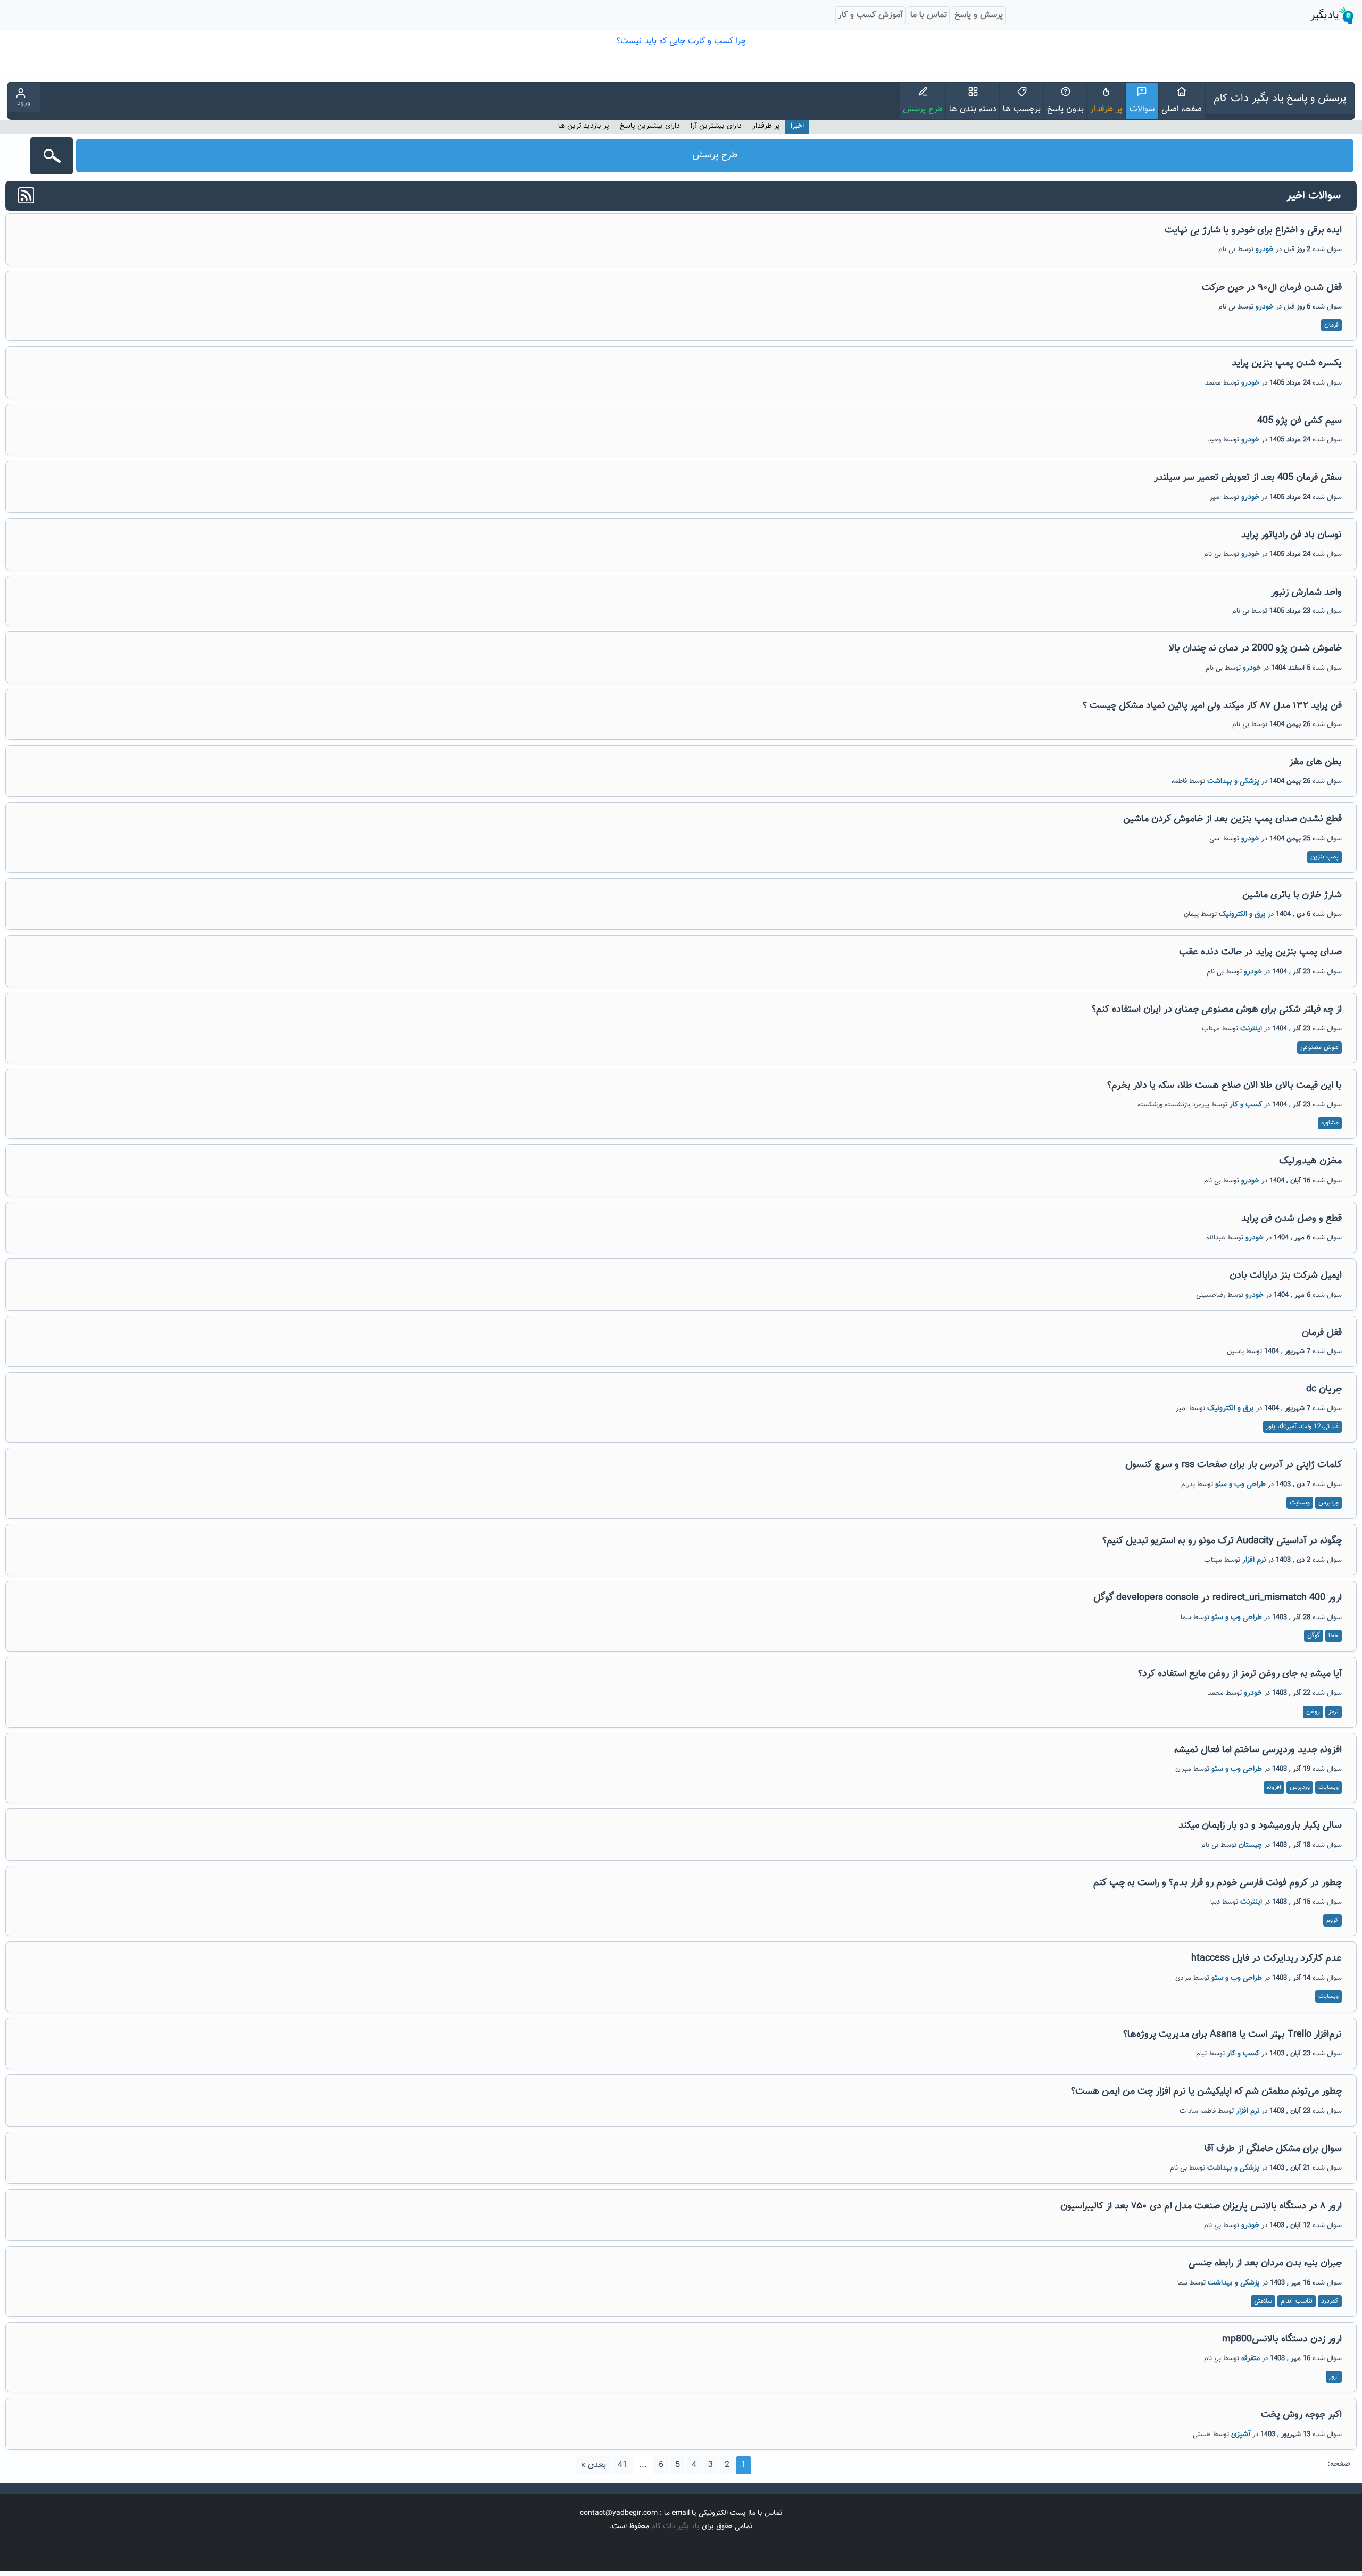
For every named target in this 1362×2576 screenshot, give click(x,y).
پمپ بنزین (1324, 857)
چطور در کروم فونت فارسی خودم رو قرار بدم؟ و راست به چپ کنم (1218, 1883)
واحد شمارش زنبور (1306, 593)
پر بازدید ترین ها (584, 126)
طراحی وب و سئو (1240, 1485)
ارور (1334, 2377)
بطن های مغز (1315, 762)
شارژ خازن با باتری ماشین (1292, 895)
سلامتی (1263, 2301)
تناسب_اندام (1297, 2301)
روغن (1313, 1712)
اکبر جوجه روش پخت (1301, 2415)
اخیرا (797, 126)
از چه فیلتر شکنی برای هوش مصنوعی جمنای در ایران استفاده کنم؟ (1217, 1010)
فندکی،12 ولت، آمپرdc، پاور (1302, 1427)
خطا (1334, 1636)
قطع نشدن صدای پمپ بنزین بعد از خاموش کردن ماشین (1232, 819)
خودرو (1265, 249)
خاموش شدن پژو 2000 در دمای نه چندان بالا (1255, 648)
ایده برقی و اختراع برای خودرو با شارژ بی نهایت (1253, 230)
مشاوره (1330, 1123)
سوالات (1142, 109)
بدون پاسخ (1065, 109)
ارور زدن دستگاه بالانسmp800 (1282, 2339)
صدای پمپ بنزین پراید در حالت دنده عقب (1260, 952)
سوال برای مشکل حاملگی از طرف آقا (1273, 2149)
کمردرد (1330, 2301)
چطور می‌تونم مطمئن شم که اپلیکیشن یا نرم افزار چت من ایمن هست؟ (1206, 2091)
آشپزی (1241, 2435)
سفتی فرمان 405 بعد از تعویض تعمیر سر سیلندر (1248, 478)
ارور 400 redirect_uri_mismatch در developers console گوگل (1218, 1598)
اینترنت (1251, 1029)
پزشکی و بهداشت (1233, 781)
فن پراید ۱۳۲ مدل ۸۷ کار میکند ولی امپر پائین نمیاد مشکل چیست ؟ (1212, 706)
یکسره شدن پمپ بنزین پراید (1287, 363)
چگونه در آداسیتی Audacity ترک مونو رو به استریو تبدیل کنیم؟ (1222, 1541)
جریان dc (1324, 1389)
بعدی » (593, 2465)
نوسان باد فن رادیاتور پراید (1292, 535)
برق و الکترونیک (1242, 914)
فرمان (1331, 325)
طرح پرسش (923, 109)
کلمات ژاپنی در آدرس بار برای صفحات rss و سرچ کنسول (1234, 1465)
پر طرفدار (1106, 109)
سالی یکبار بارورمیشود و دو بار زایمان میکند (1260, 1825)
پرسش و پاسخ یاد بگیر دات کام (1280, 98)
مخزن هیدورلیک (1310, 1161)
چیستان (1250, 1845)
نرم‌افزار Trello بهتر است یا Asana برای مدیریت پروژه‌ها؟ (1232, 2035)
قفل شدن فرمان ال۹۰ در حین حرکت (1272, 288)
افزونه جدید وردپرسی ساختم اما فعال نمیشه (1258, 1750)
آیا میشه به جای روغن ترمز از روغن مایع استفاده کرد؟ (1240, 1674)
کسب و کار (1246, 1105)
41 (622, 2465)
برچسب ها (1022, 109)
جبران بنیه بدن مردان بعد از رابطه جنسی (1265, 2263)
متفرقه (1251, 2358)
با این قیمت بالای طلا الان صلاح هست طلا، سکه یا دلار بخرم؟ (1224, 1086)
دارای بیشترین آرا (716, 126)
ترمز (1334, 1712)
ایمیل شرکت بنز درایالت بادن (1286, 1276)
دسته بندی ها (973, 109)
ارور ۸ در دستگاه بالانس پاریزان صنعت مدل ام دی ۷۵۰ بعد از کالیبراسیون (1201, 2206)
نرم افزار (1254, 1560)
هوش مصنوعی (1319, 1047)
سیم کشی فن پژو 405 (1299, 421)
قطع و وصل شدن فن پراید (1292, 1219)
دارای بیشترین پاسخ (650, 126)
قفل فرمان (1322, 1333)
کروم (1332, 1920)
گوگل (1314, 1636)
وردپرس (1328, 1503)
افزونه (1274, 1787)
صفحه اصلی (1182, 109)
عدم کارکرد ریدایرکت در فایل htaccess (1267, 1958)
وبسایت (1300, 1503)
